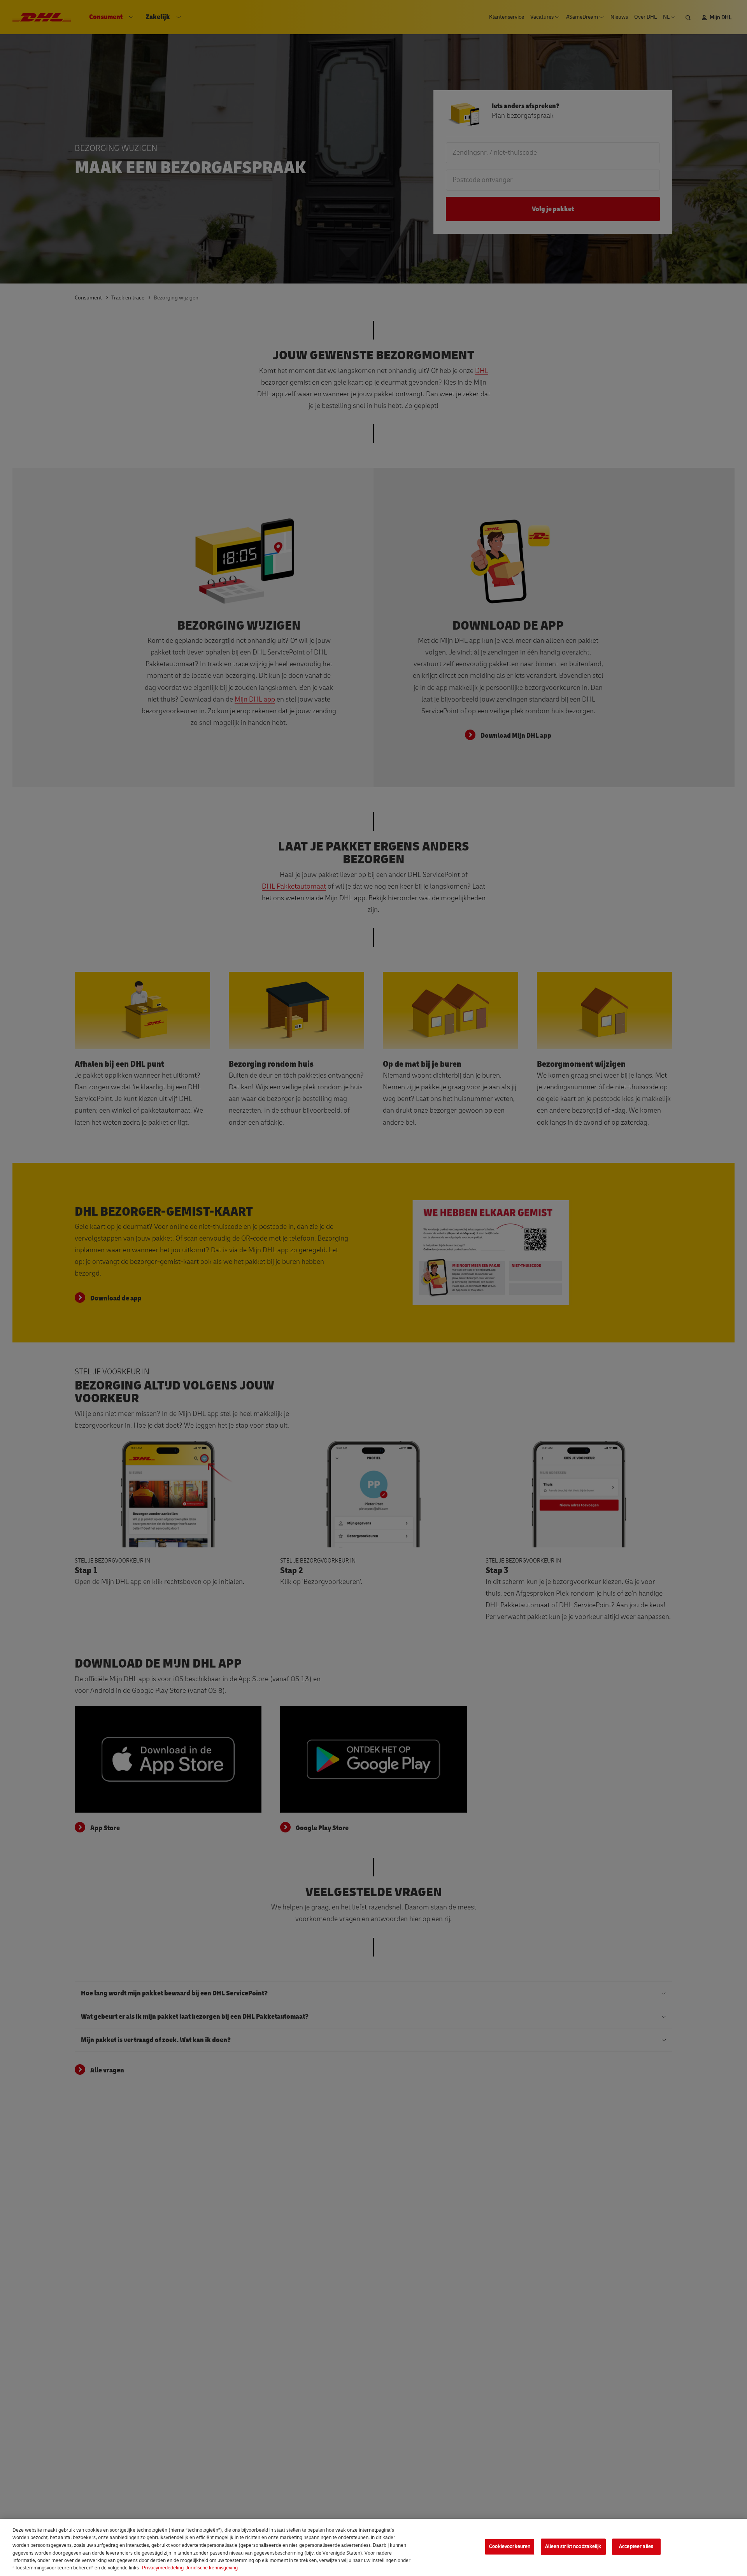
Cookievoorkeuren (510, 2546)
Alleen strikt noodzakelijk (573, 2546)
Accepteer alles (636, 2546)
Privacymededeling (163, 2568)
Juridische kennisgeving (212, 2568)
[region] (373, 2547)
